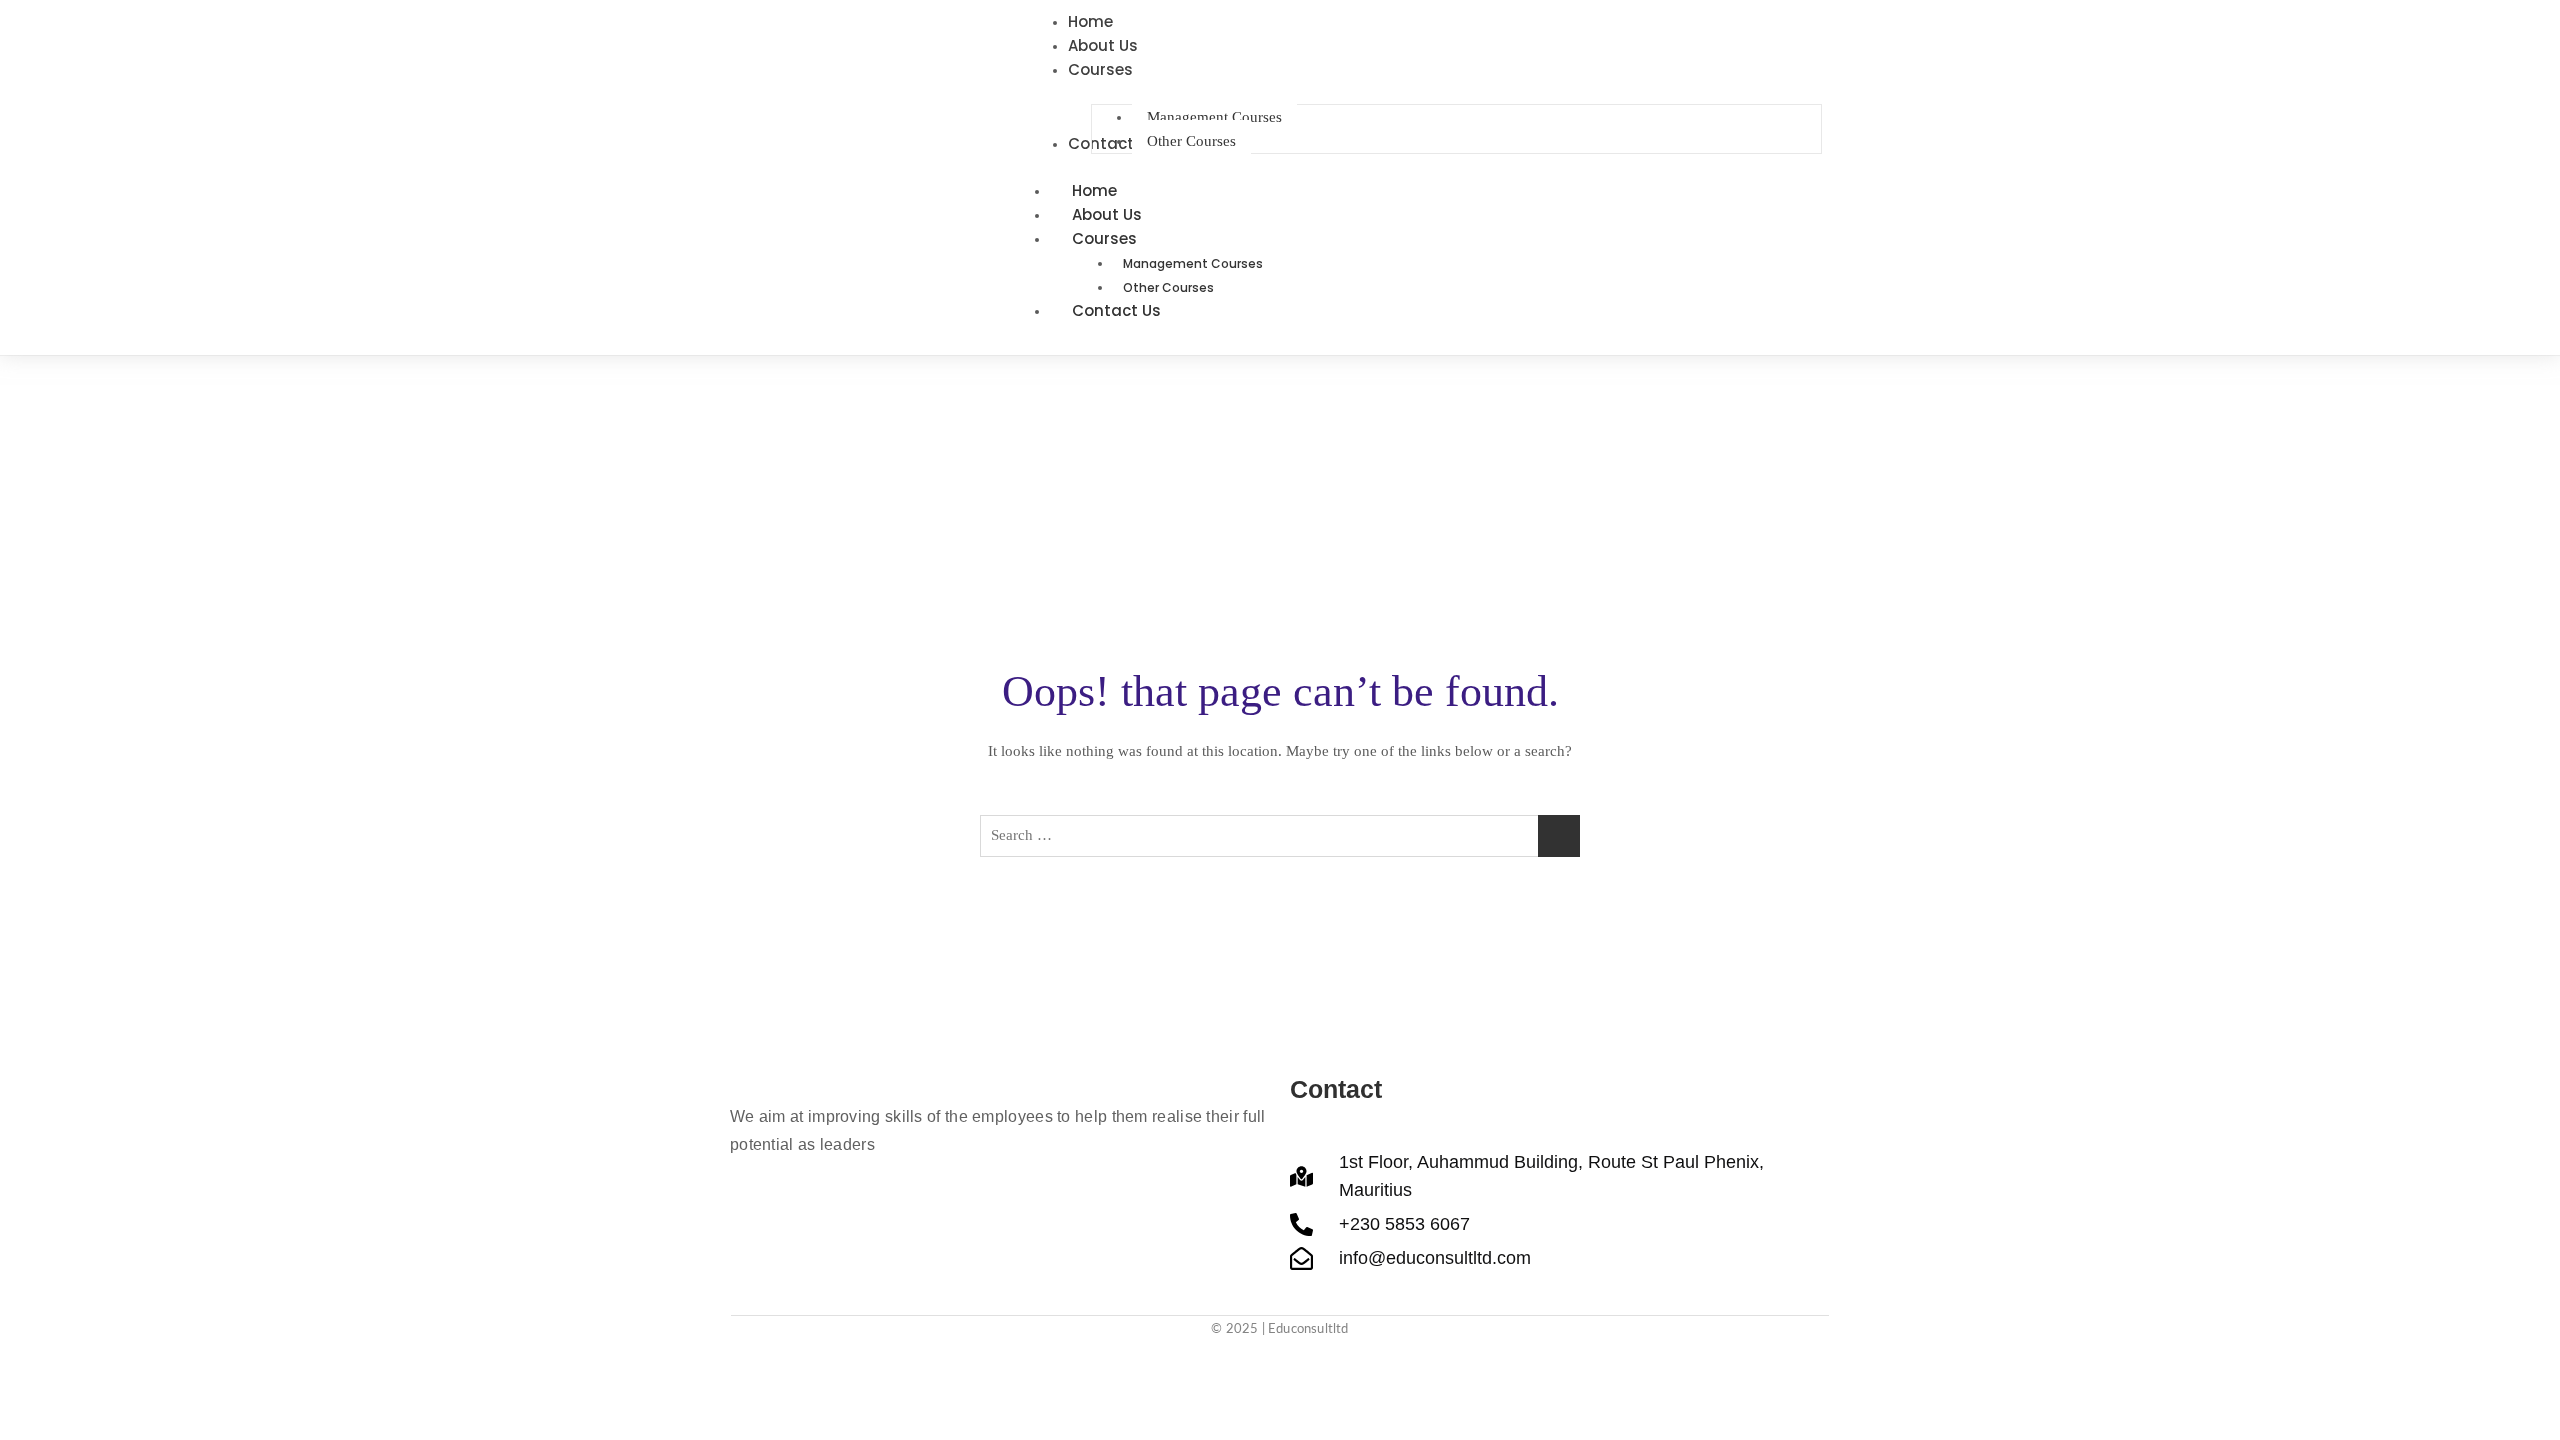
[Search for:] (1280, 836)
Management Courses (1193, 263)
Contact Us (1116, 310)
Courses (1104, 238)
